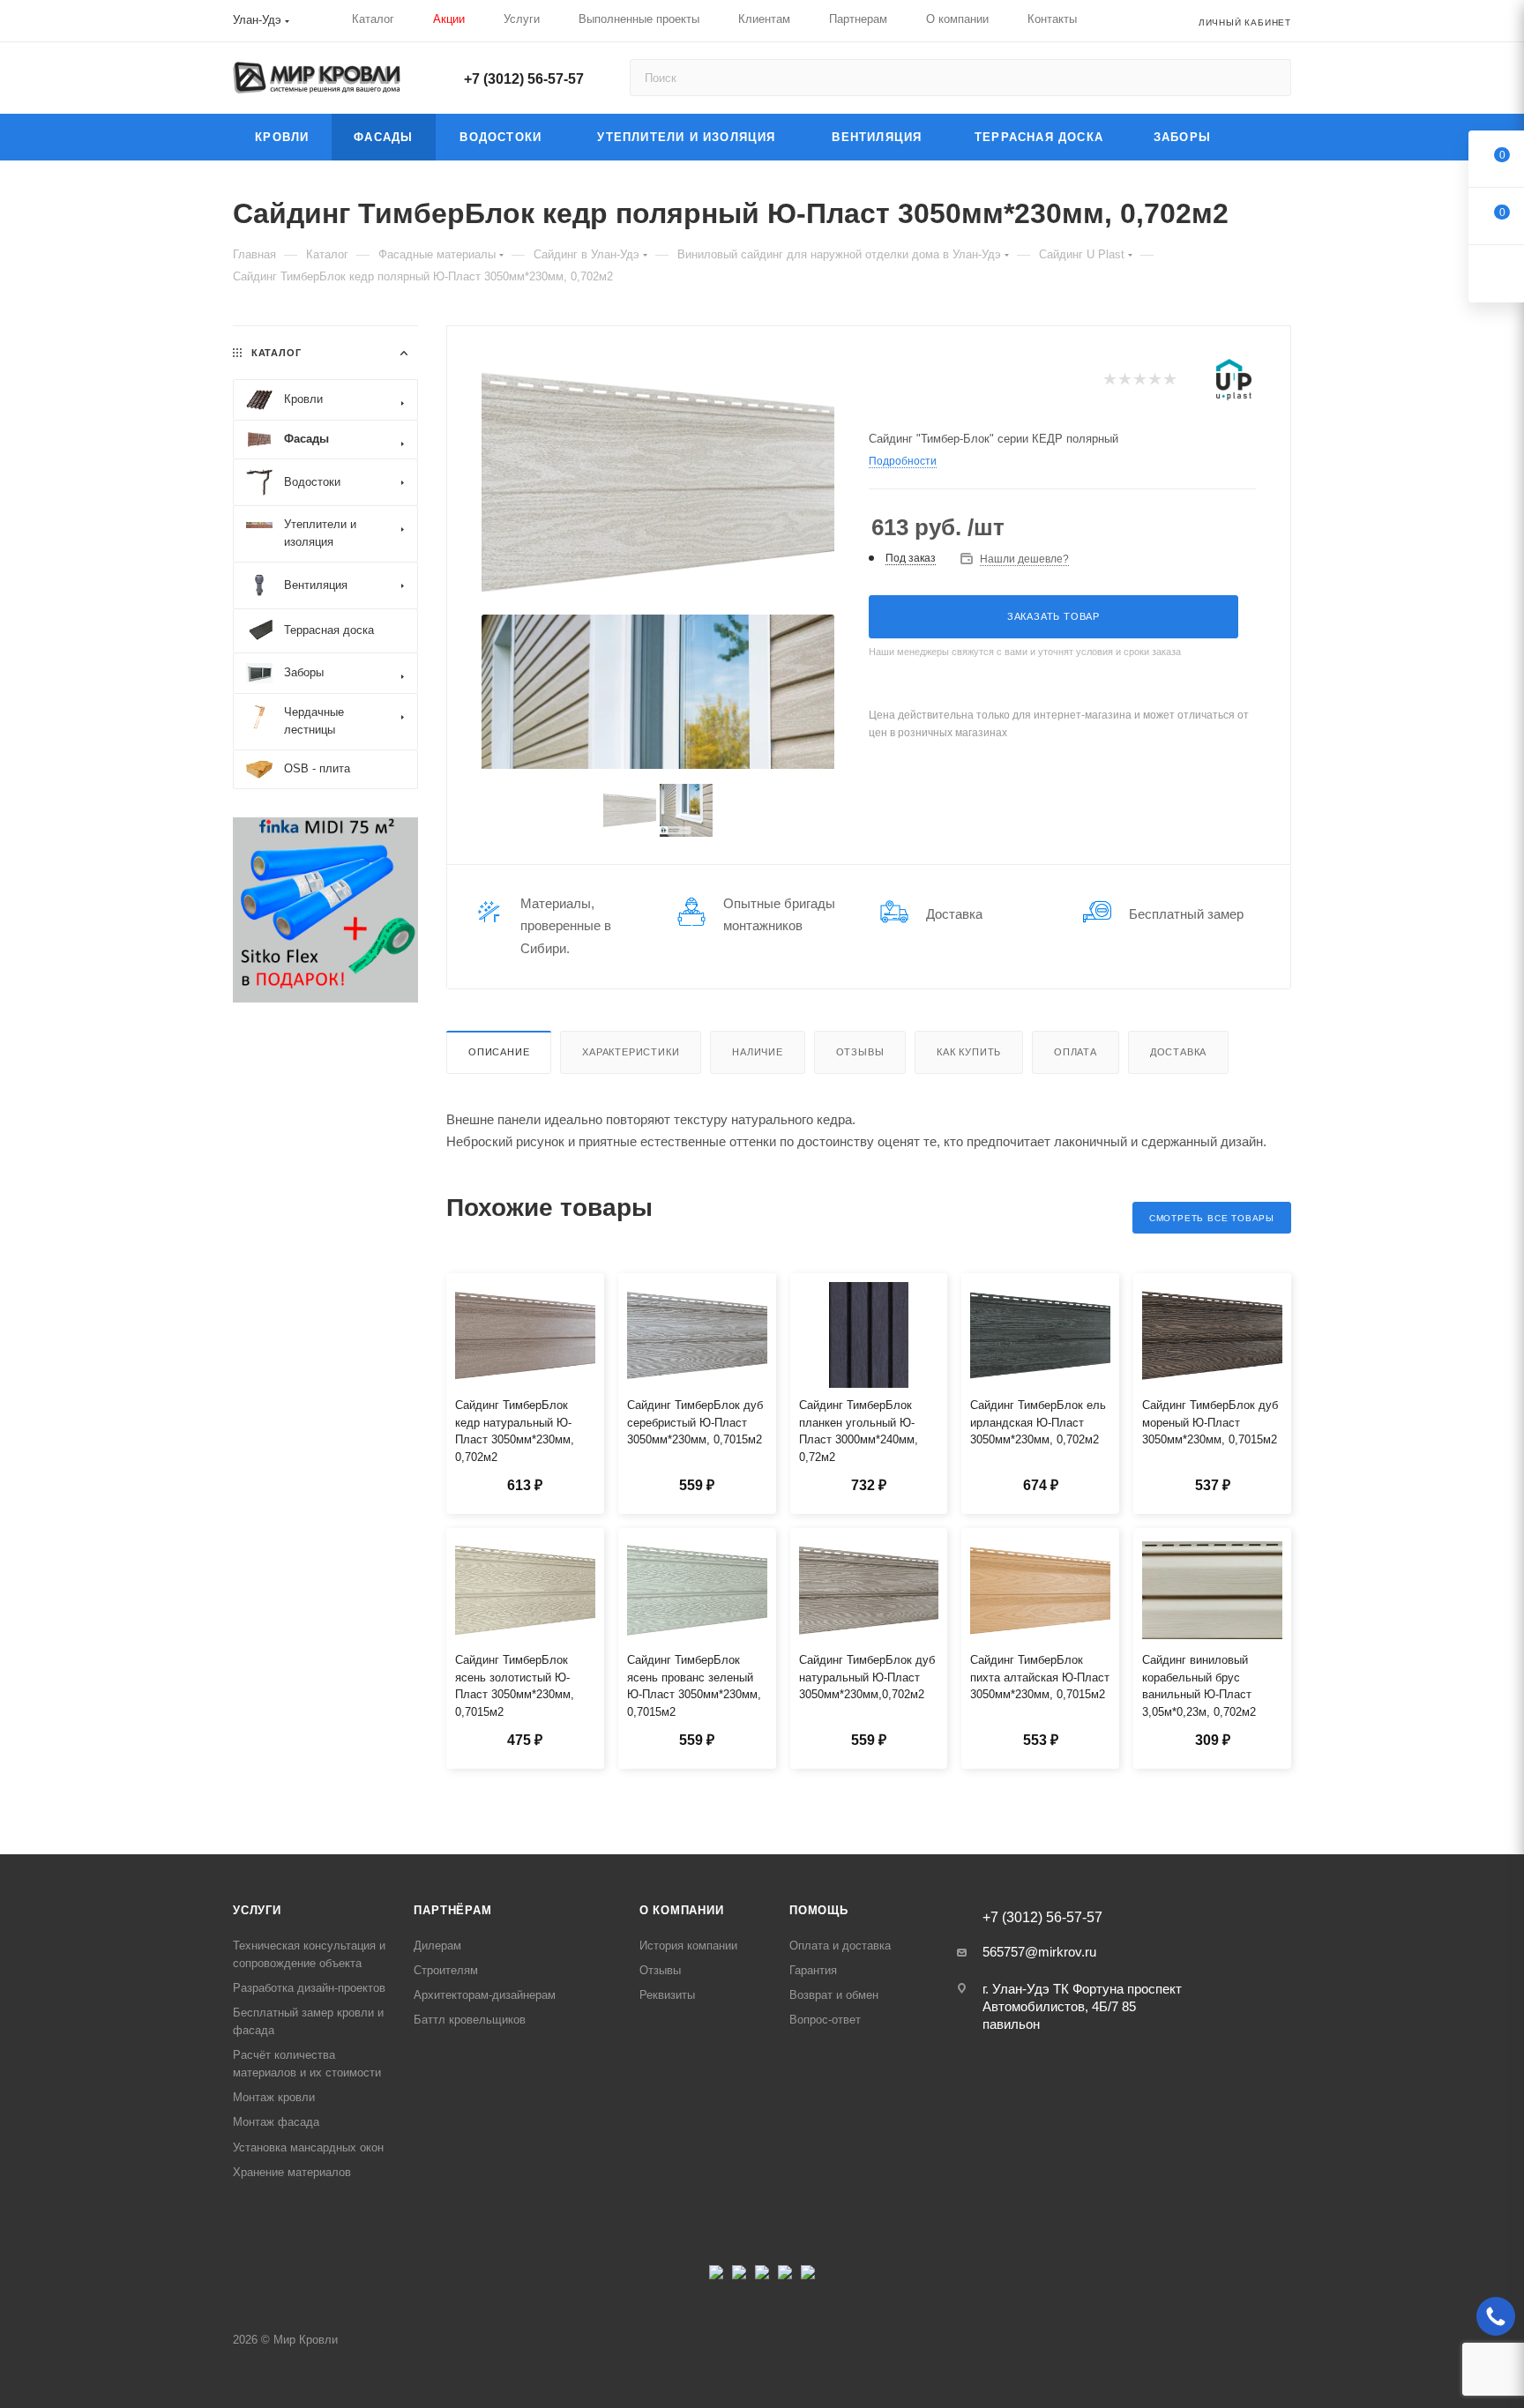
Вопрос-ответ (825, 2020)
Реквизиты (667, 1995)
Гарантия (813, 1970)
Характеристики (631, 1052)
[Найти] (1270, 78)
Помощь (819, 1910)
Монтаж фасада (276, 2122)
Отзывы (860, 1052)
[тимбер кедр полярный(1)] (658, 482)
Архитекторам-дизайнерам (485, 1995)
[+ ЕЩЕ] (1263, 137)
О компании (682, 1910)
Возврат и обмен (834, 1995)
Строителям (446, 1970)
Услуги (257, 1910)
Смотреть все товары (1212, 1218)
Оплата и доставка (840, 1946)
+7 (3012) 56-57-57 (524, 79)
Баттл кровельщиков (470, 2020)
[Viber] (785, 2277)
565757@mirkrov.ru (1039, 1952)
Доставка (1178, 1052)
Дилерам (437, 1946)
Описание (499, 1052)
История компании (688, 1946)
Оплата (1076, 1052)
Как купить (969, 1052)
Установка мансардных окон (308, 2147)
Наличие (758, 1052)
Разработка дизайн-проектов (309, 1988)
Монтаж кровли (274, 2097)
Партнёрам (452, 1910)
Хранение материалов (292, 2172)
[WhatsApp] (808, 2277)
